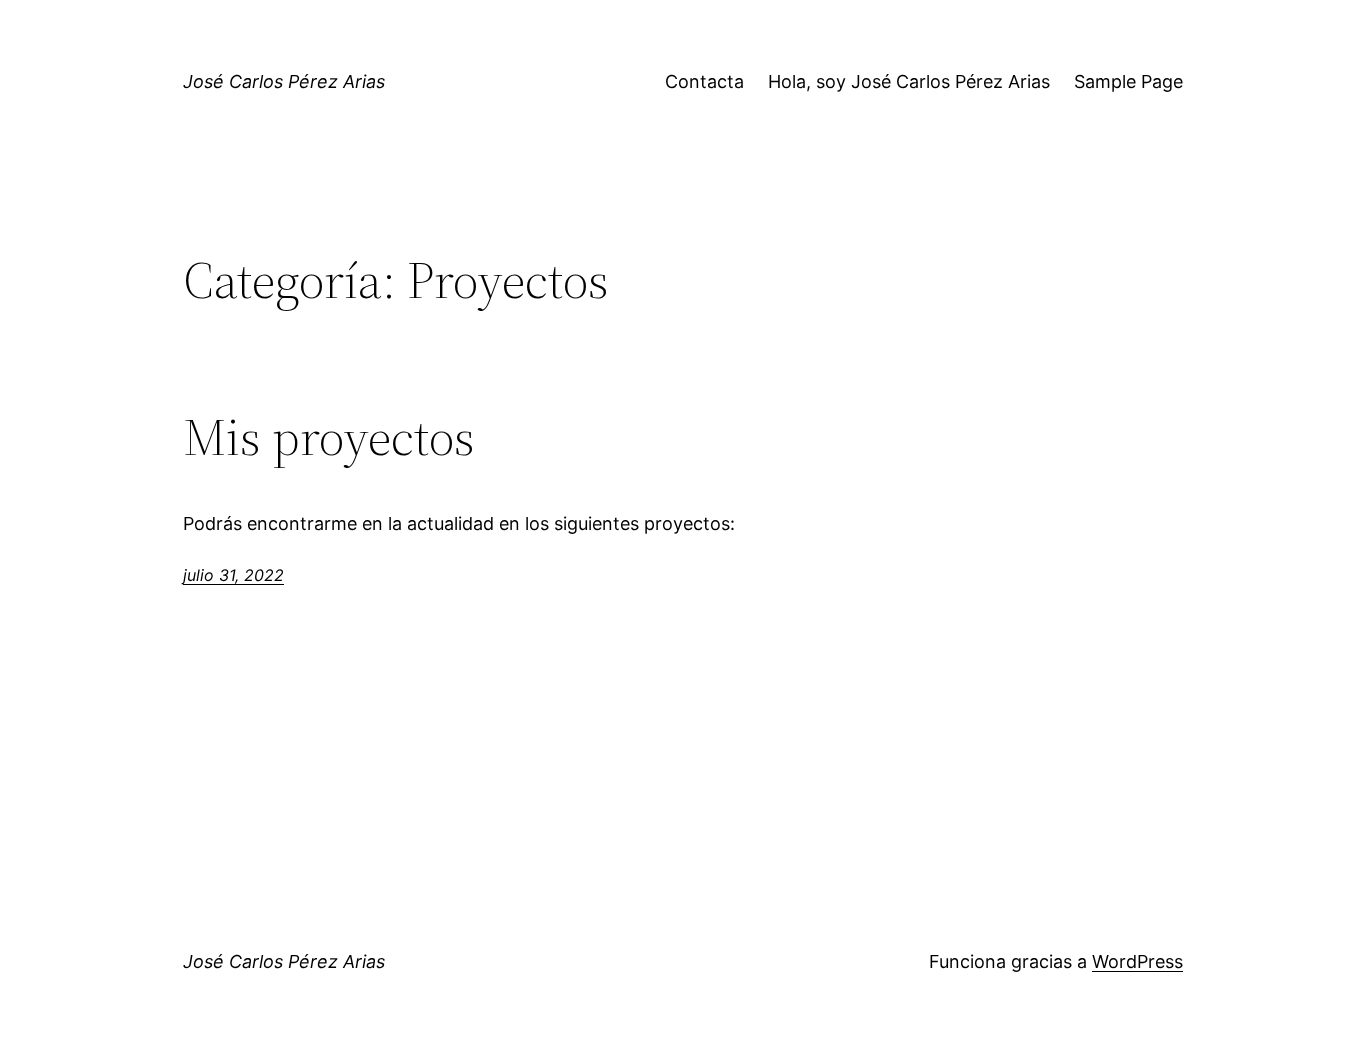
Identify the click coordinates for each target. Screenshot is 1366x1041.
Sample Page (1128, 81)
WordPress (1137, 961)
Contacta (704, 81)
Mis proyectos (329, 437)
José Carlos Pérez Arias (284, 81)
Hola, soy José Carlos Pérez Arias (909, 81)
